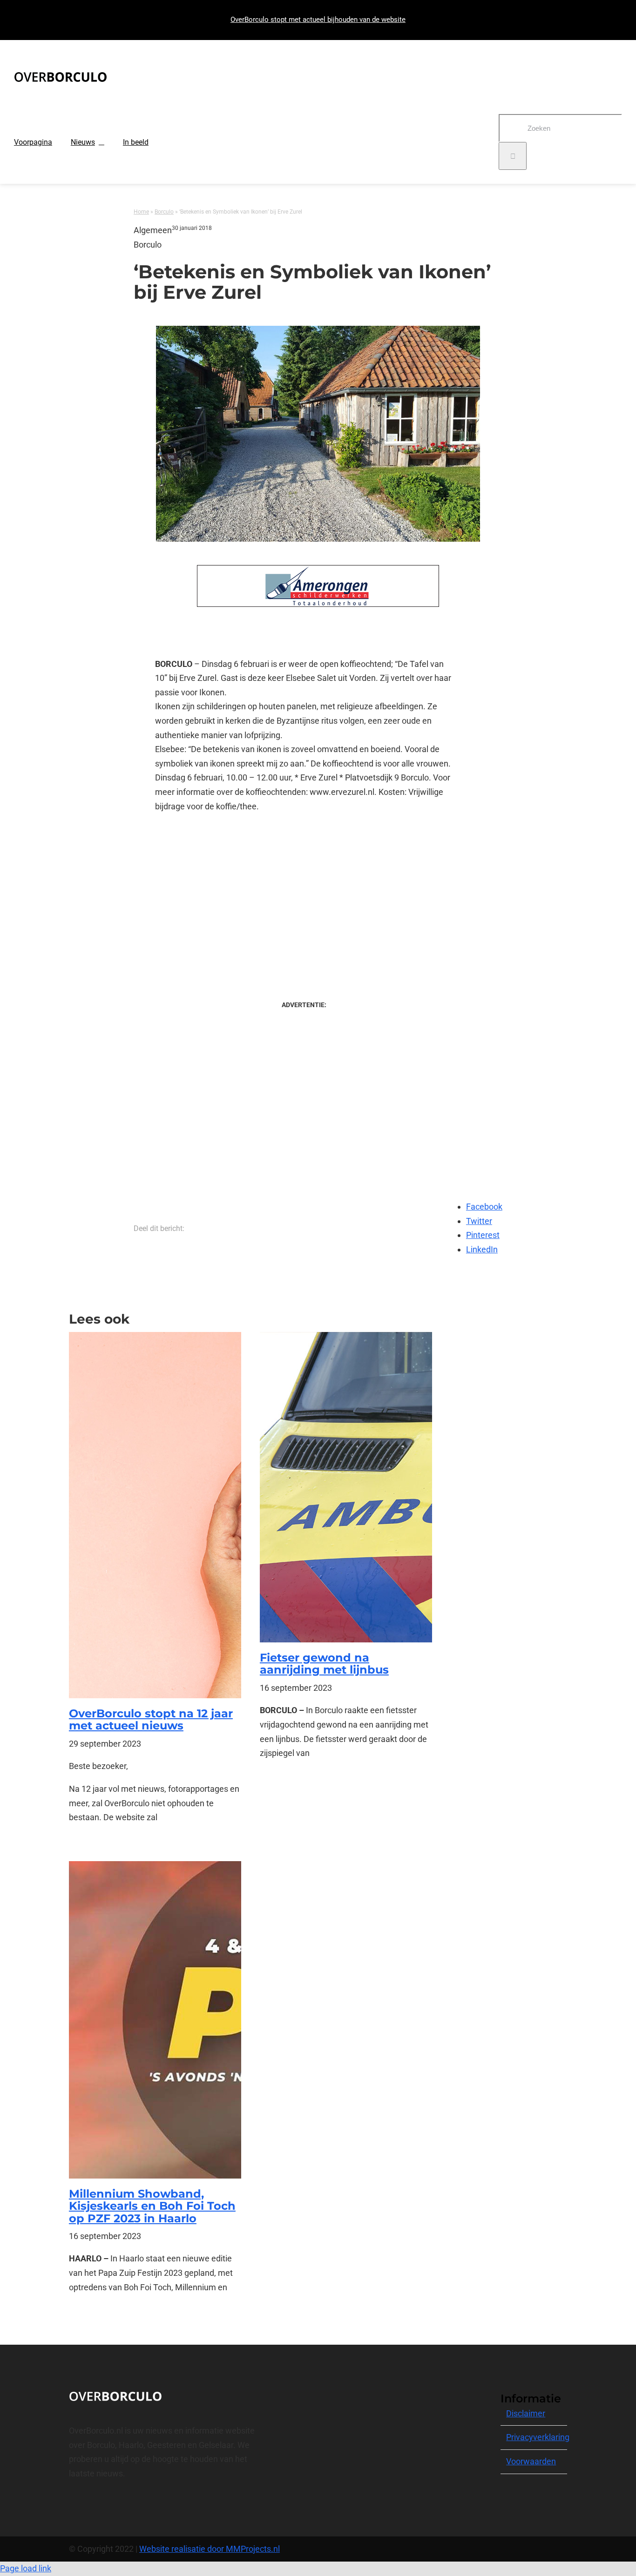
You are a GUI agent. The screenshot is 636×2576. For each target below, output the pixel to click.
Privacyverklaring (538, 2437)
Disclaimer (526, 2413)
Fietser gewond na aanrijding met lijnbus (324, 1664)
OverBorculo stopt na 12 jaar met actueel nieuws (151, 1719)
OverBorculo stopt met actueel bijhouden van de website (318, 20)
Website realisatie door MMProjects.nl (210, 2549)
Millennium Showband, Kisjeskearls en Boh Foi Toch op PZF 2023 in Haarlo (152, 2206)
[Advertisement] (304, 897)
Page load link (26, 2568)
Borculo (164, 212)
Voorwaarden (531, 2461)
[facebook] (72, 2507)
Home (141, 212)
